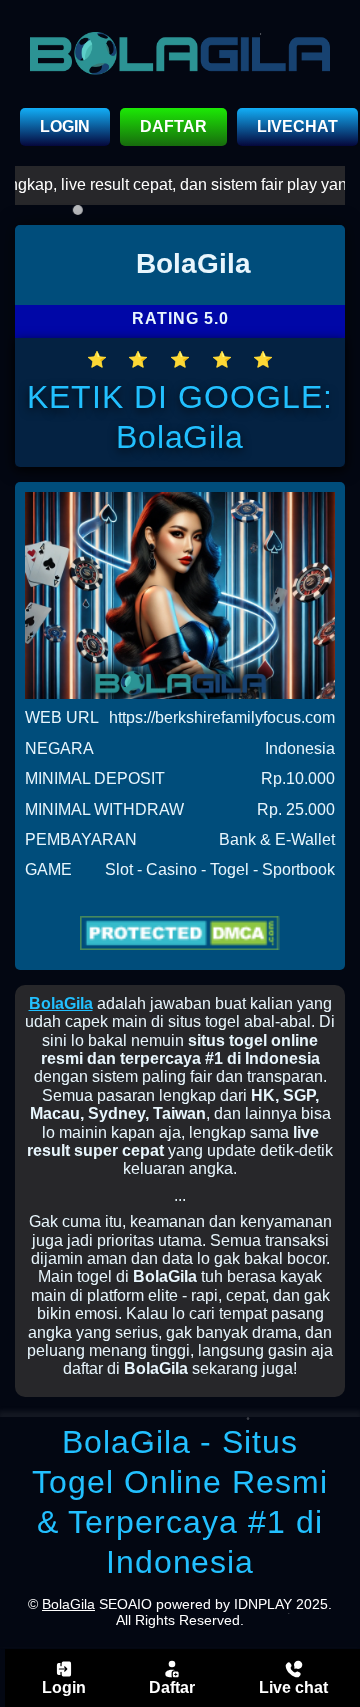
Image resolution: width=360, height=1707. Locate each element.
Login (64, 1687)
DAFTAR (173, 126)
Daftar (172, 1687)
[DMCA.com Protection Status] (180, 933)
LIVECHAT (297, 126)
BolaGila (61, 1003)
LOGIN (65, 126)
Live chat (293, 1687)
